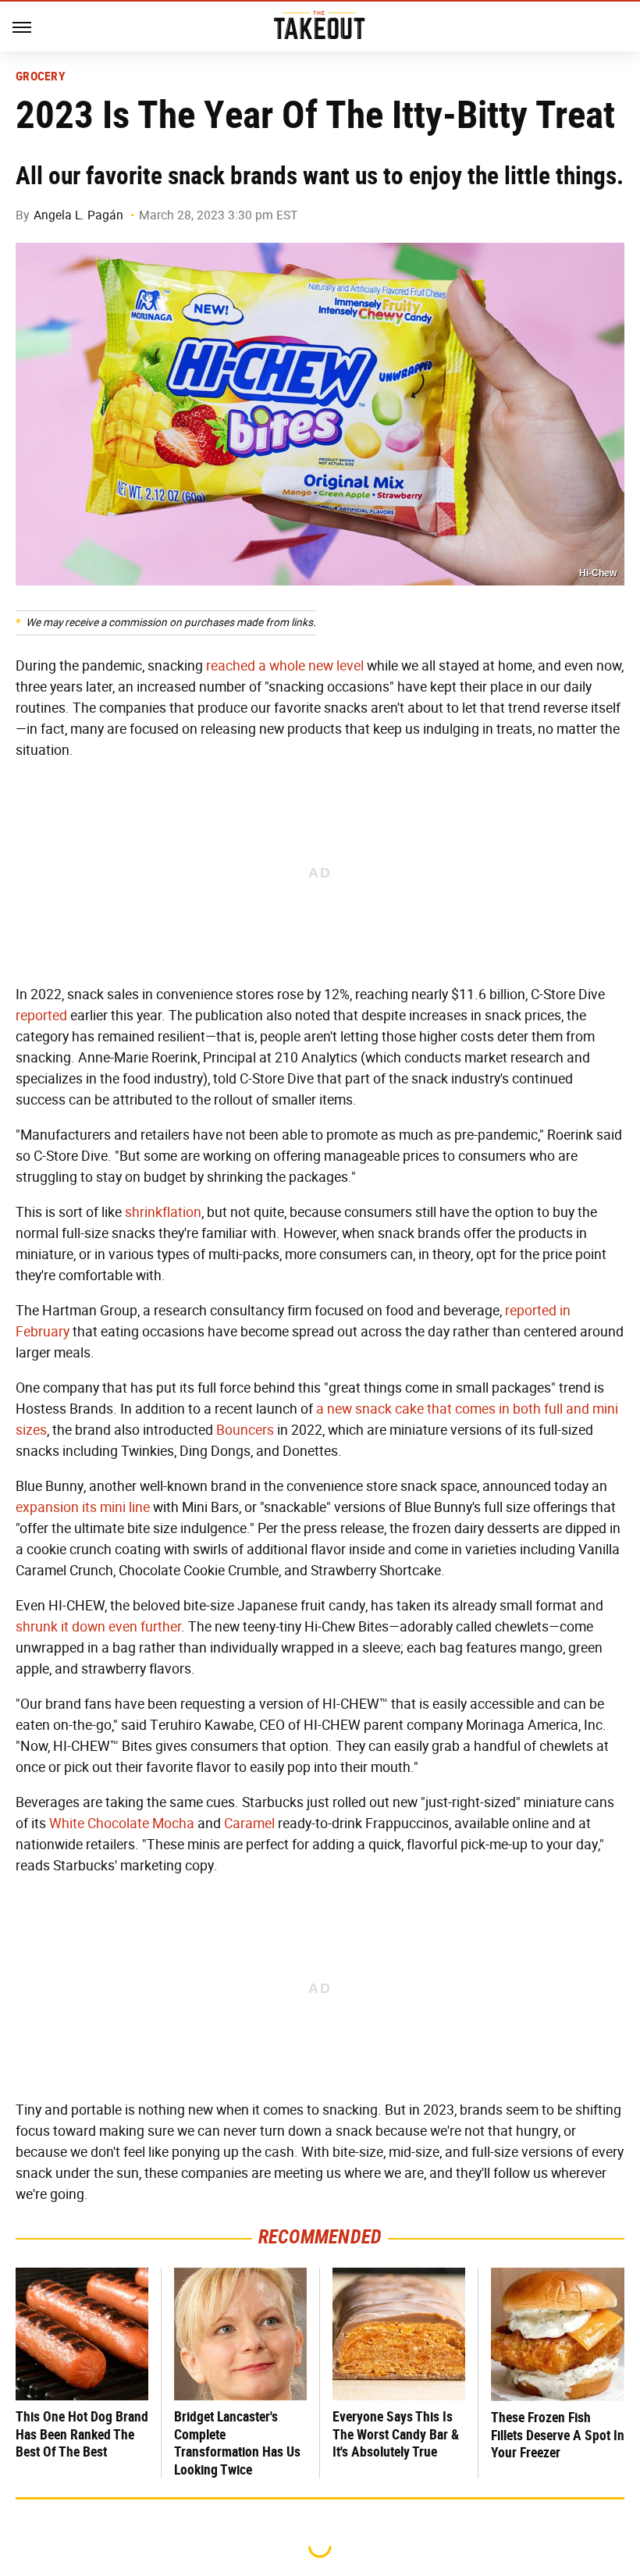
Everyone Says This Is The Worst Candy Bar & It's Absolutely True (396, 2434)
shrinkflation (163, 1212)
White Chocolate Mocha (122, 1823)
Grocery (41, 76)
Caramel (249, 1823)
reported (41, 1016)
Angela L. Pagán (78, 215)
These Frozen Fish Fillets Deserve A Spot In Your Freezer (558, 2435)
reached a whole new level (285, 666)
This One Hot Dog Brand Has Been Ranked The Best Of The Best (82, 2434)
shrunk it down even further (98, 1627)
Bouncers (245, 1430)
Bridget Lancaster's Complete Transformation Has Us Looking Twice (237, 2443)
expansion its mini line (83, 1507)
